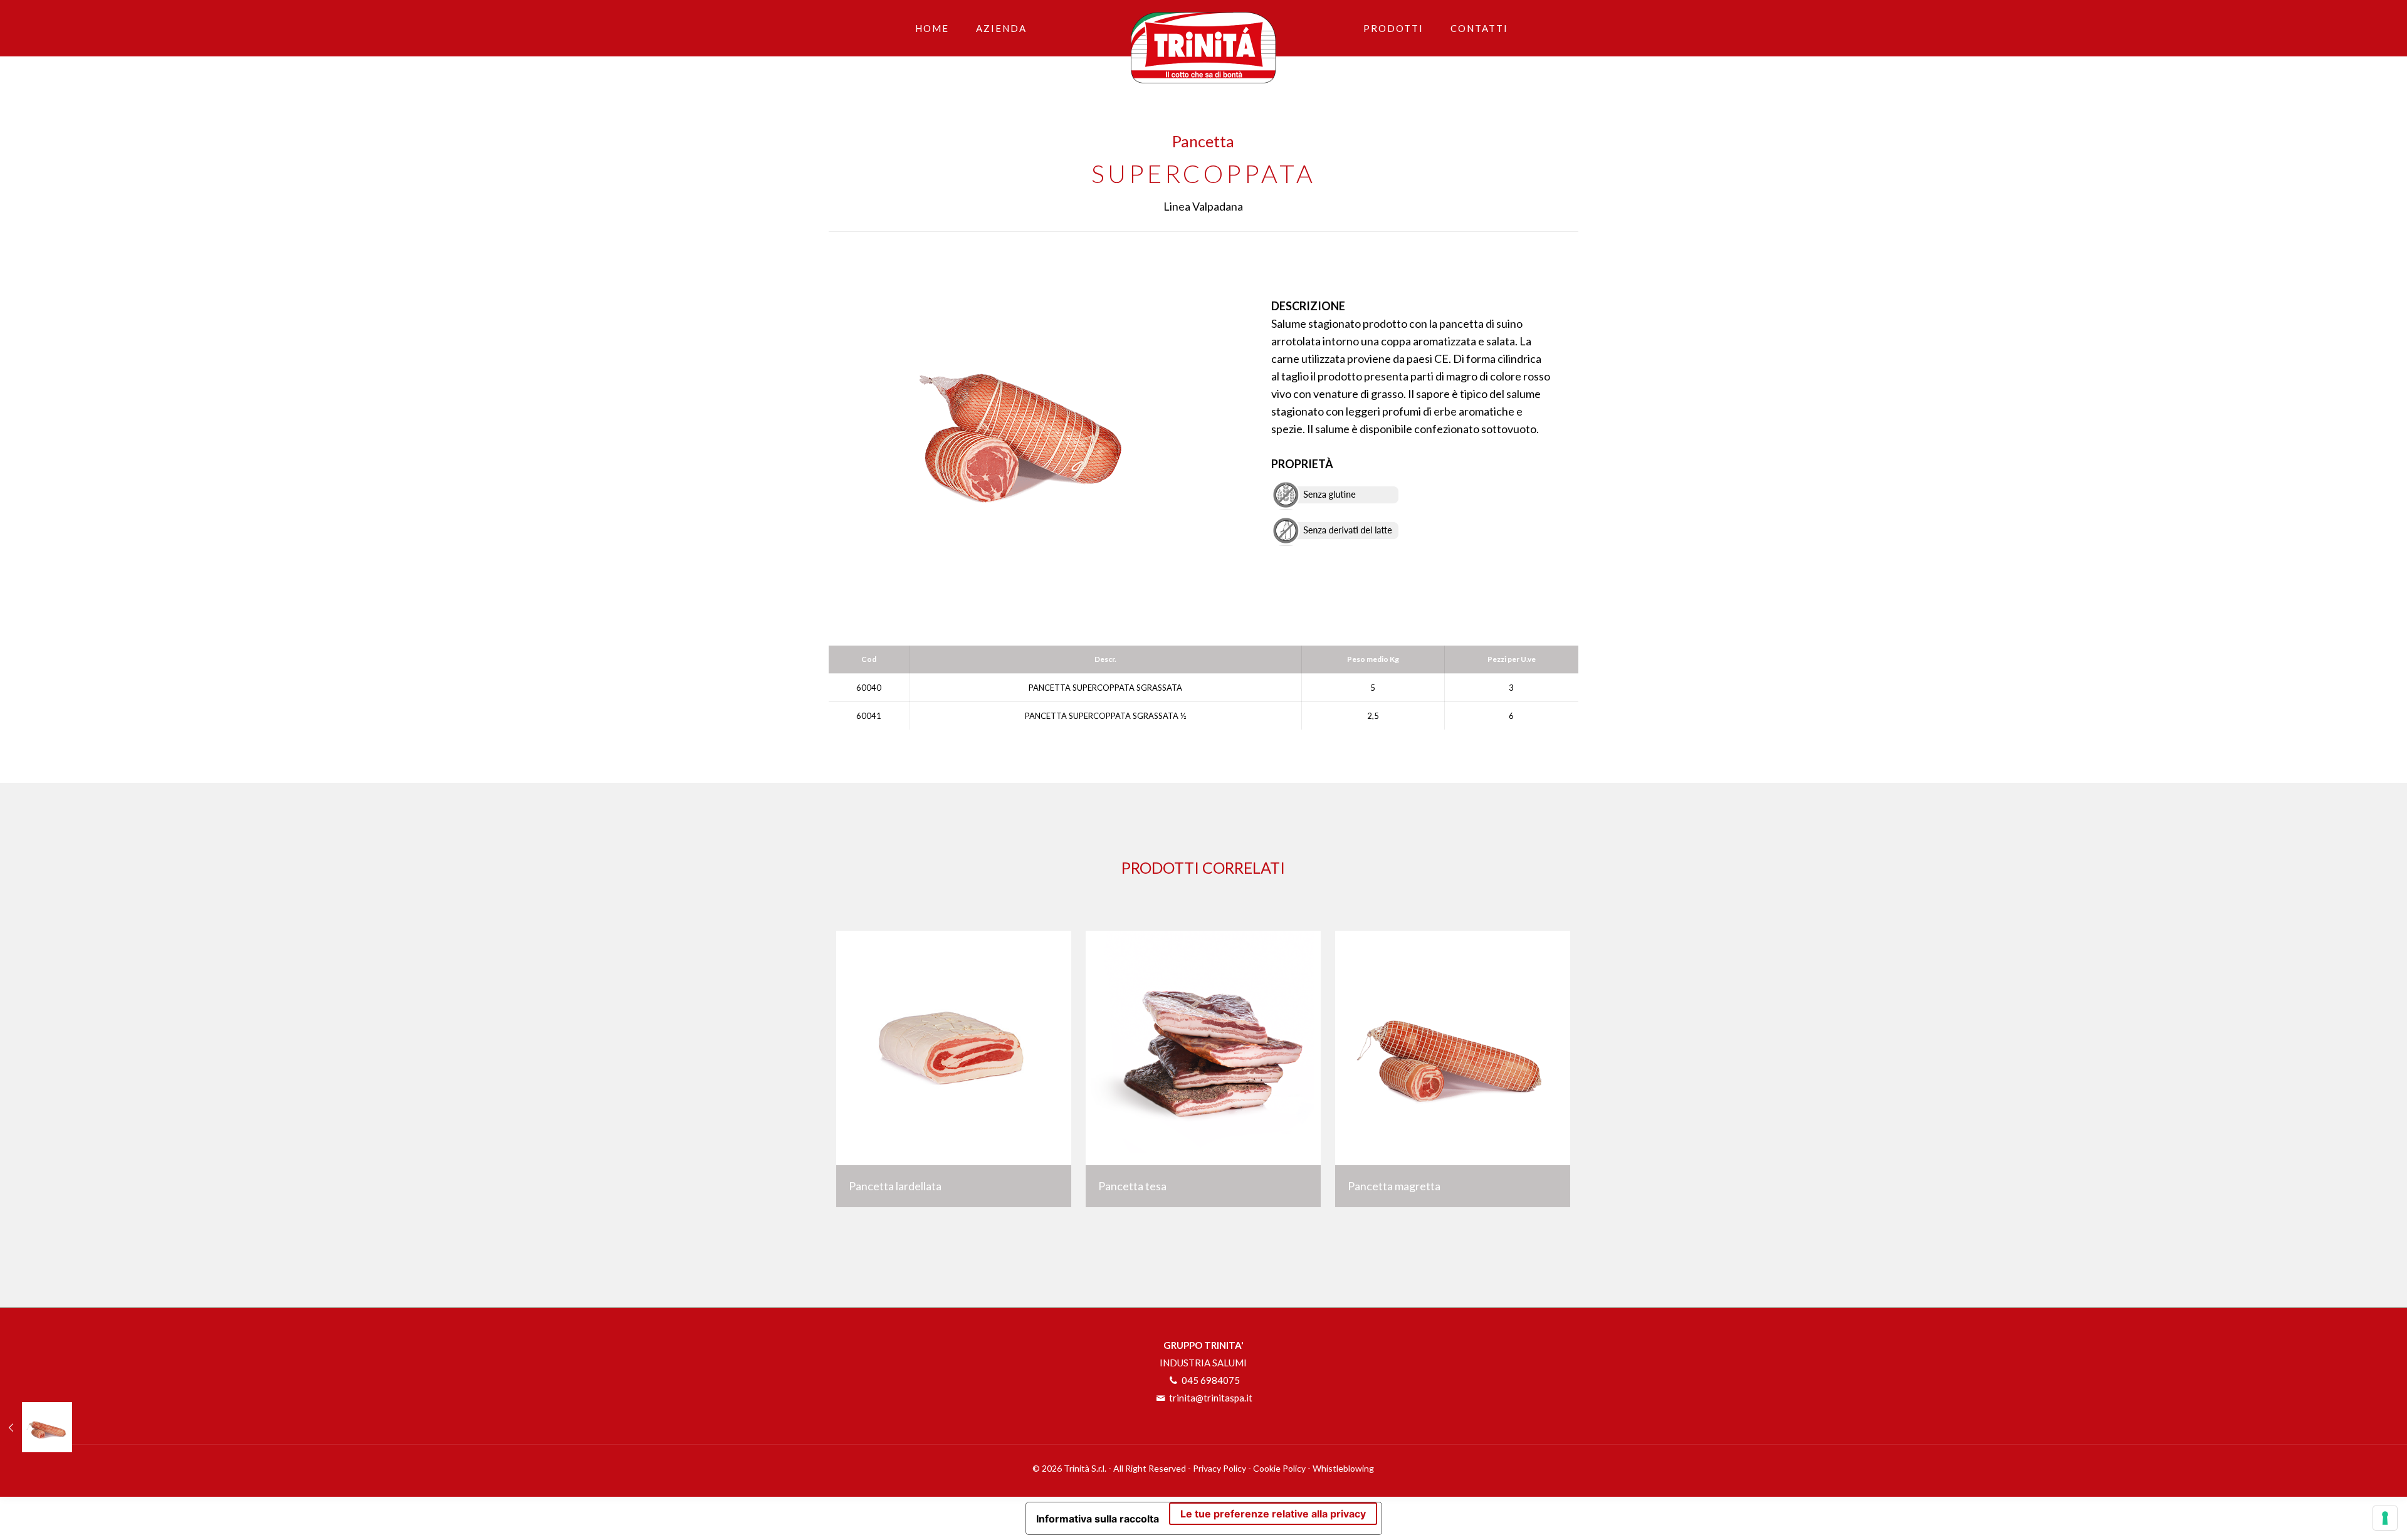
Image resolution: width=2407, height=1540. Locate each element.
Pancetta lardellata (895, 1186)
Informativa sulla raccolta (1098, 1519)
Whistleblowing (1343, 1468)
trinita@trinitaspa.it (1210, 1398)
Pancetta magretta (1394, 1186)
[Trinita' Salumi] (1204, 42)
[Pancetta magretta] (36, 1427)
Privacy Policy (1219, 1468)
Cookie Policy (1279, 1468)
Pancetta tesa (1132, 1186)
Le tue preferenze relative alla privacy (1273, 1514)
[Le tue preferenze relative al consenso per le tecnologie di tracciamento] (2385, 1518)
